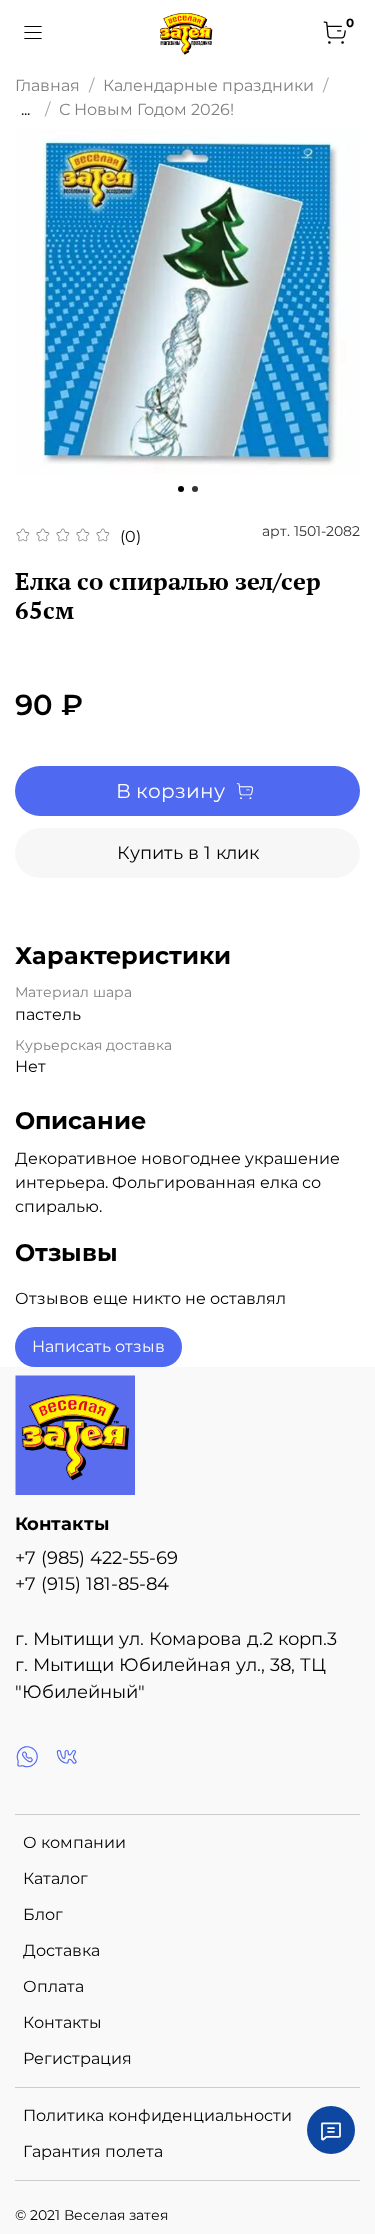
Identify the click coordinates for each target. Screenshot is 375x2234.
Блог (43, 1914)
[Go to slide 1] (181, 489)
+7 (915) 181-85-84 (92, 1583)
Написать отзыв (98, 1346)
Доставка (61, 1950)
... (25, 110)
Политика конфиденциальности (157, 2115)
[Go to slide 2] (195, 489)
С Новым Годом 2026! (146, 109)
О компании (74, 1842)
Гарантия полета (93, 2151)
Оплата (53, 1986)
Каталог (55, 1878)
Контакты (62, 2022)
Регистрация (77, 2058)
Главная (47, 85)
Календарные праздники (208, 85)
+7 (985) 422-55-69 (96, 1557)
